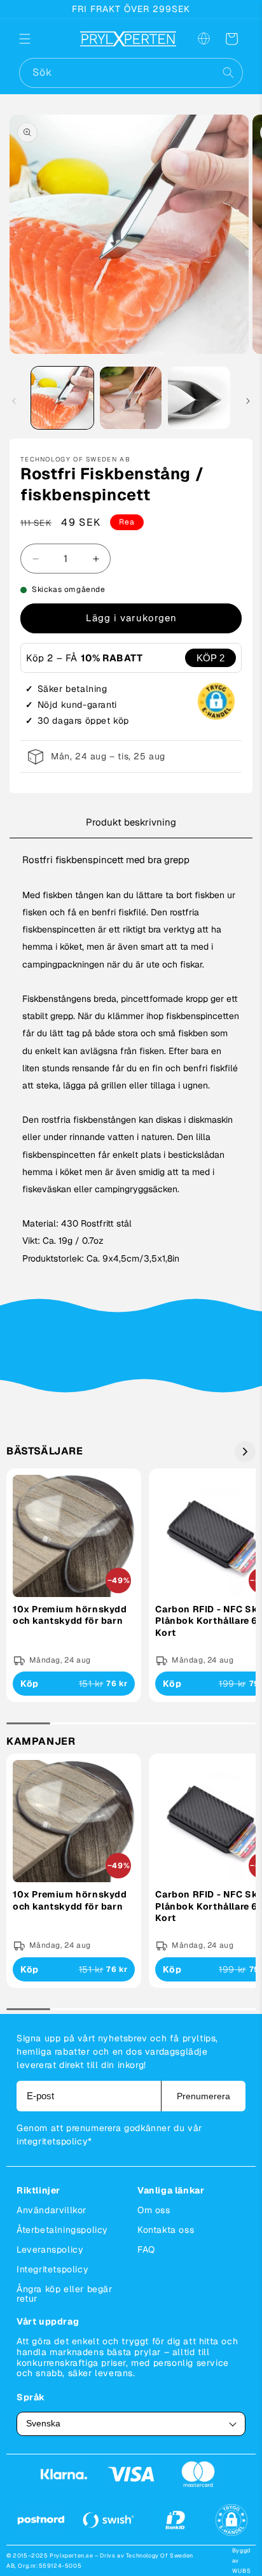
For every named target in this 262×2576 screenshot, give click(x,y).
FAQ (146, 2249)
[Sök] (228, 73)
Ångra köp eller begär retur (65, 2294)
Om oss (154, 2210)
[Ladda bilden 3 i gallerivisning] (199, 398)
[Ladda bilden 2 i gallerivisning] (131, 398)
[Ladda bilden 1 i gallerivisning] (62, 398)
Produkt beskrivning (131, 822)
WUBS (241, 2571)
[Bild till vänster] (14, 401)
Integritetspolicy (52, 2269)
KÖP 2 (210, 658)
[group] (74, 1586)
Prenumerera (203, 2096)
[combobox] (131, 73)
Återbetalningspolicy (62, 2230)
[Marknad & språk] (203, 39)
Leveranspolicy (50, 2249)
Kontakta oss (166, 2230)
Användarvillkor (52, 2210)
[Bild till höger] (248, 401)
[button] (33, 39)
